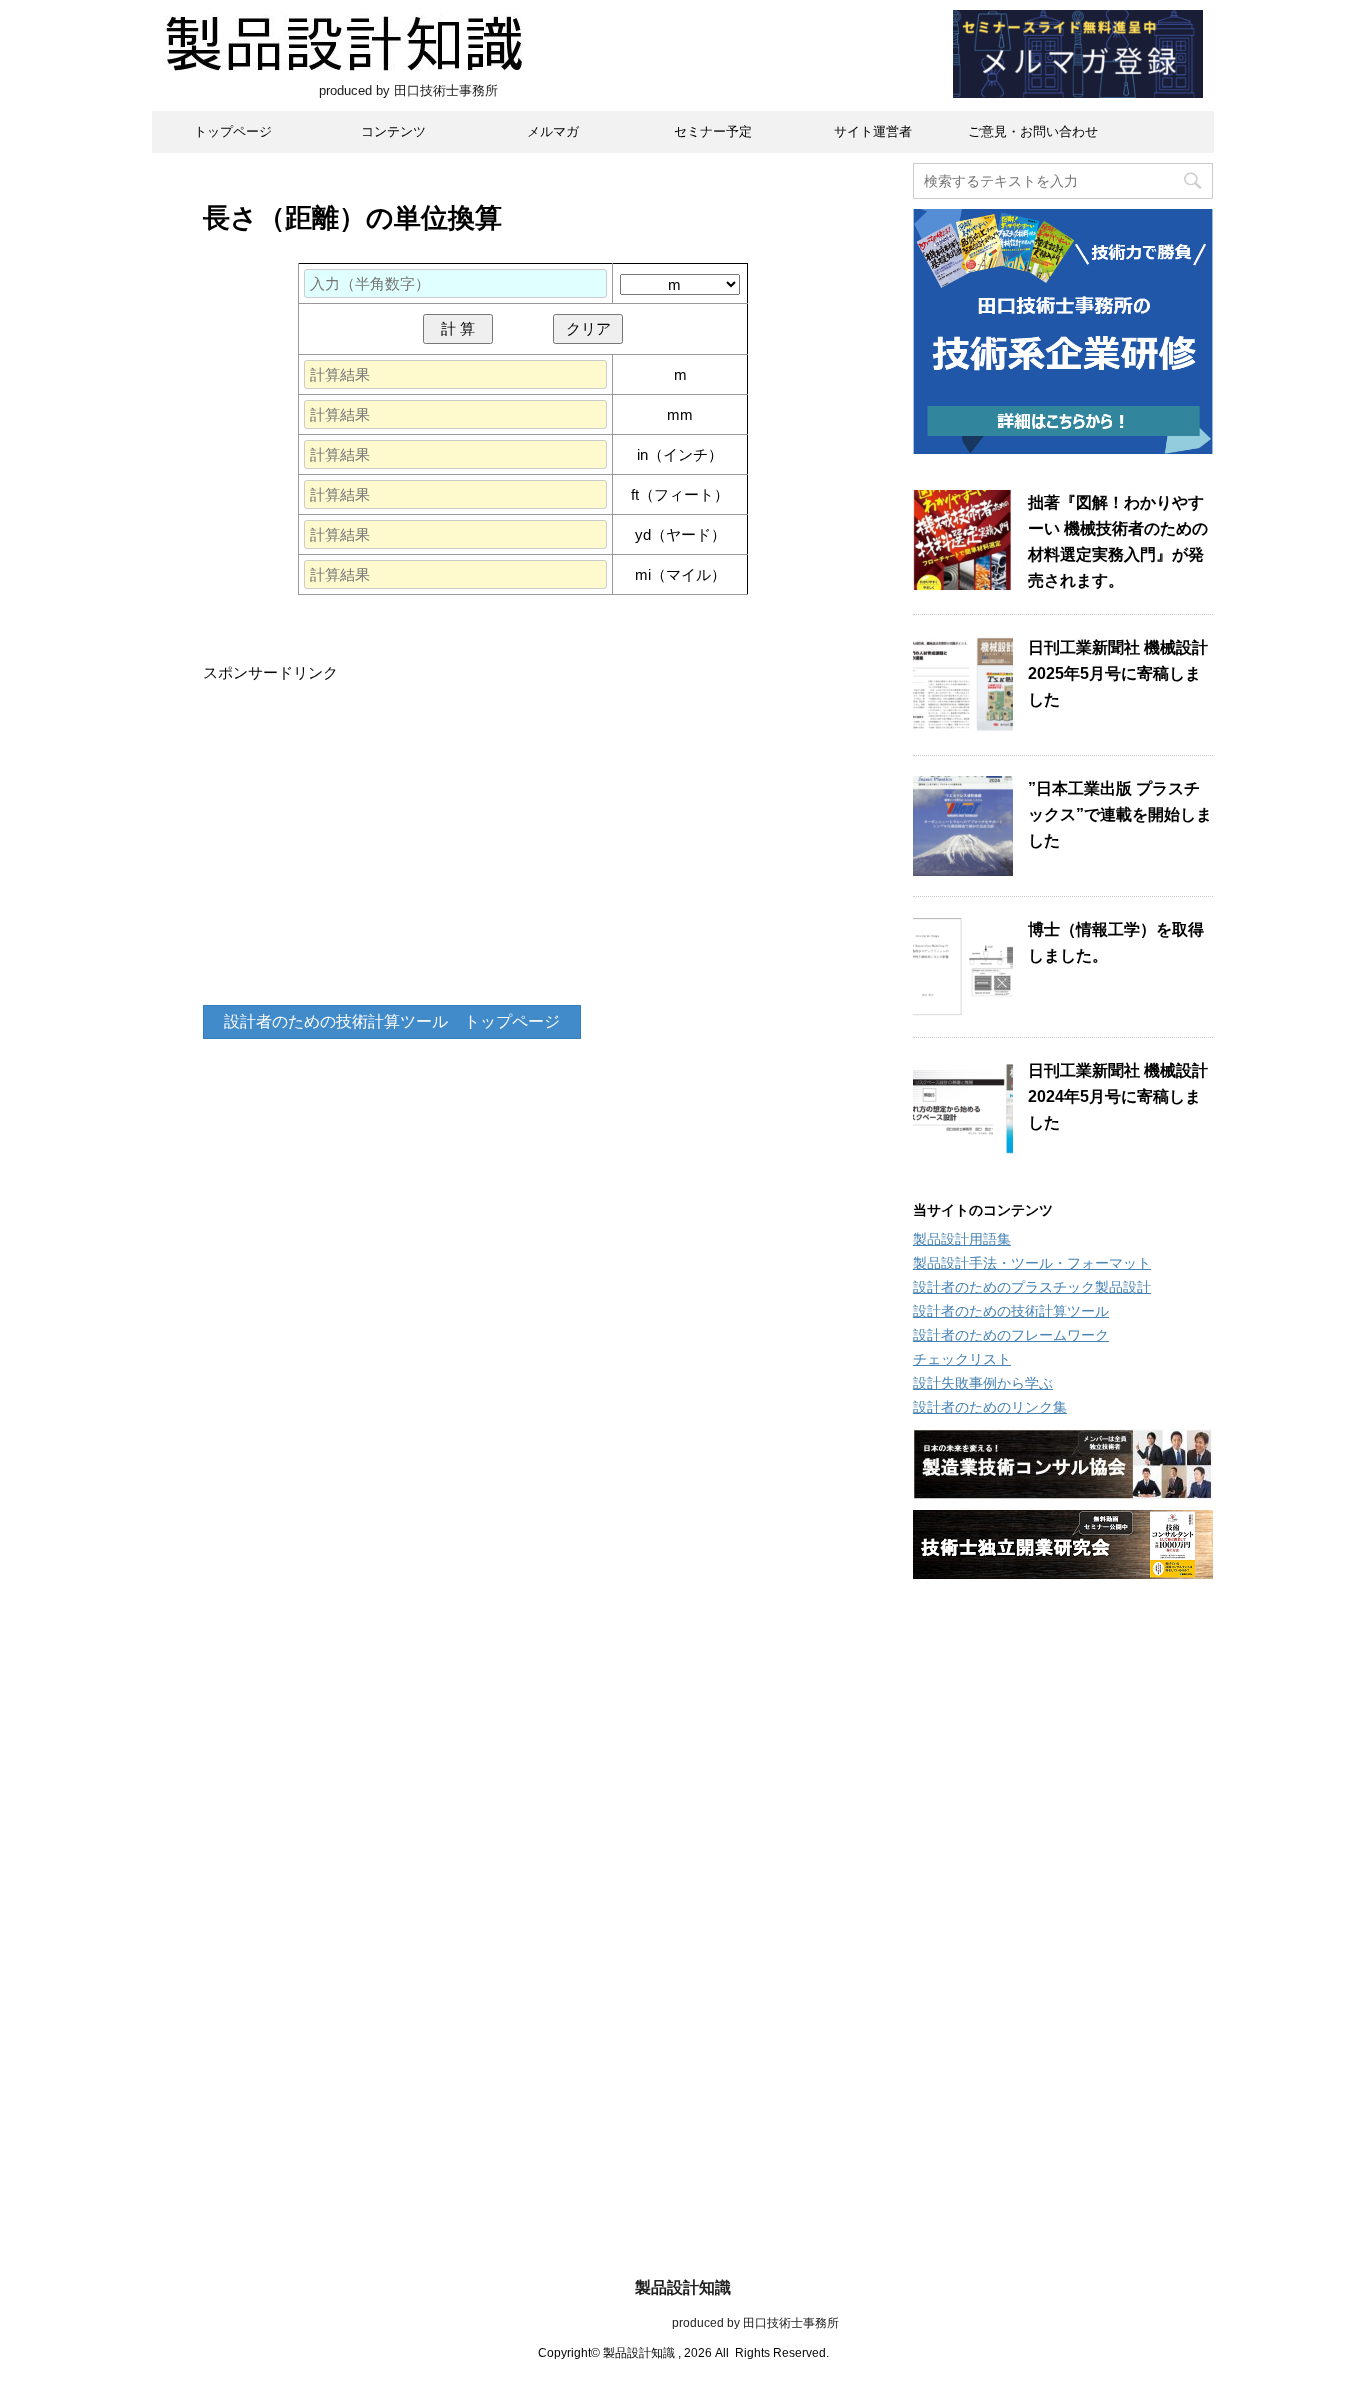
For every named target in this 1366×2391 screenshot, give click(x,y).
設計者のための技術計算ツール (1011, 1311)
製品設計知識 (683, 2287)
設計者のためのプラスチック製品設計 (1032, 1287)
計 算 (458, 328)
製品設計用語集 (962, 1239)
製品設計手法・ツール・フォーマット (1032, 1263)
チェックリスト (962, 1359)
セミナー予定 (713, 131)
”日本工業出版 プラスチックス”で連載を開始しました (1120, 814)
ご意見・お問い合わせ (1033, 131)
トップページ (233, 131)
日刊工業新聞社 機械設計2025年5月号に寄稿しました (1118, 673)
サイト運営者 (873, 131)
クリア (588, 328)
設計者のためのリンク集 (990, 1407)
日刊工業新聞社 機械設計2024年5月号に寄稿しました (1118, 1096)
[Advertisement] (523, 845)
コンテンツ (393, 131)
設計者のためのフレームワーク (1011, 1335)
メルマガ (553, 131)
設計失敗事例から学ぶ (983, 1383)
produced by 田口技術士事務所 (683, 2323)
